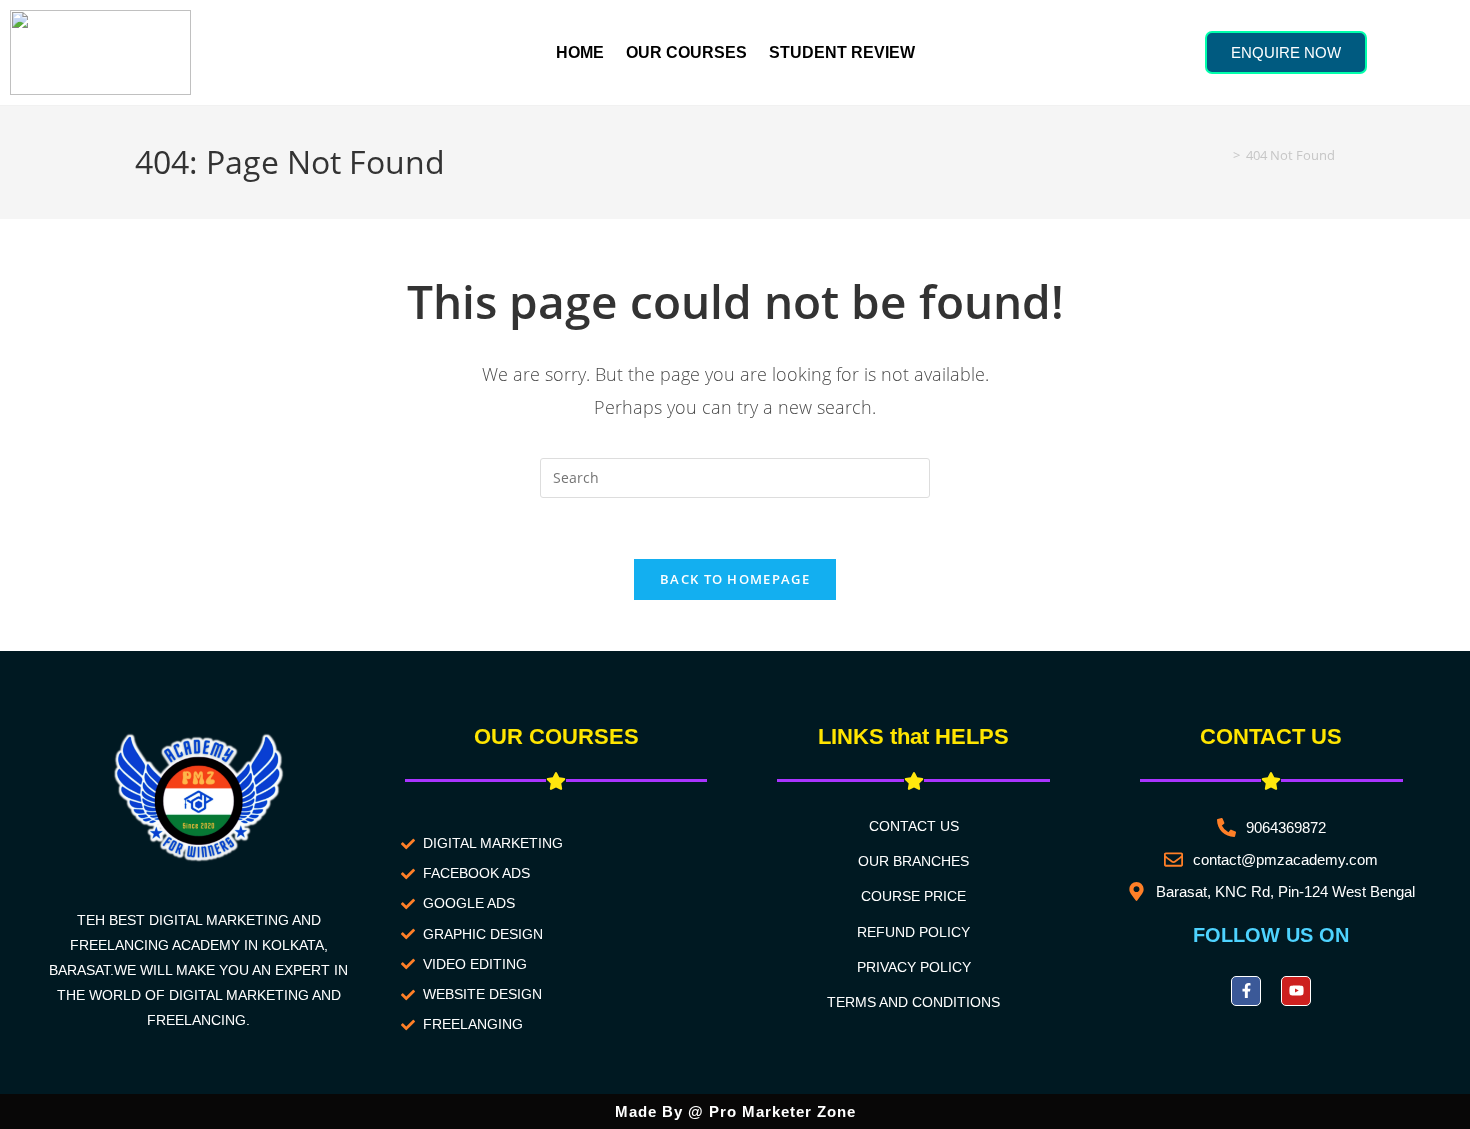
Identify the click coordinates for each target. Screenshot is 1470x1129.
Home (580, 52)
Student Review (842, 52)
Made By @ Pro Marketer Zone (735, 1111)
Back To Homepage (735, 579)
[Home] (1222, 155)
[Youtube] (1296, 991)
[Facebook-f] (1246, 991)
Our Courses (686, 52)
